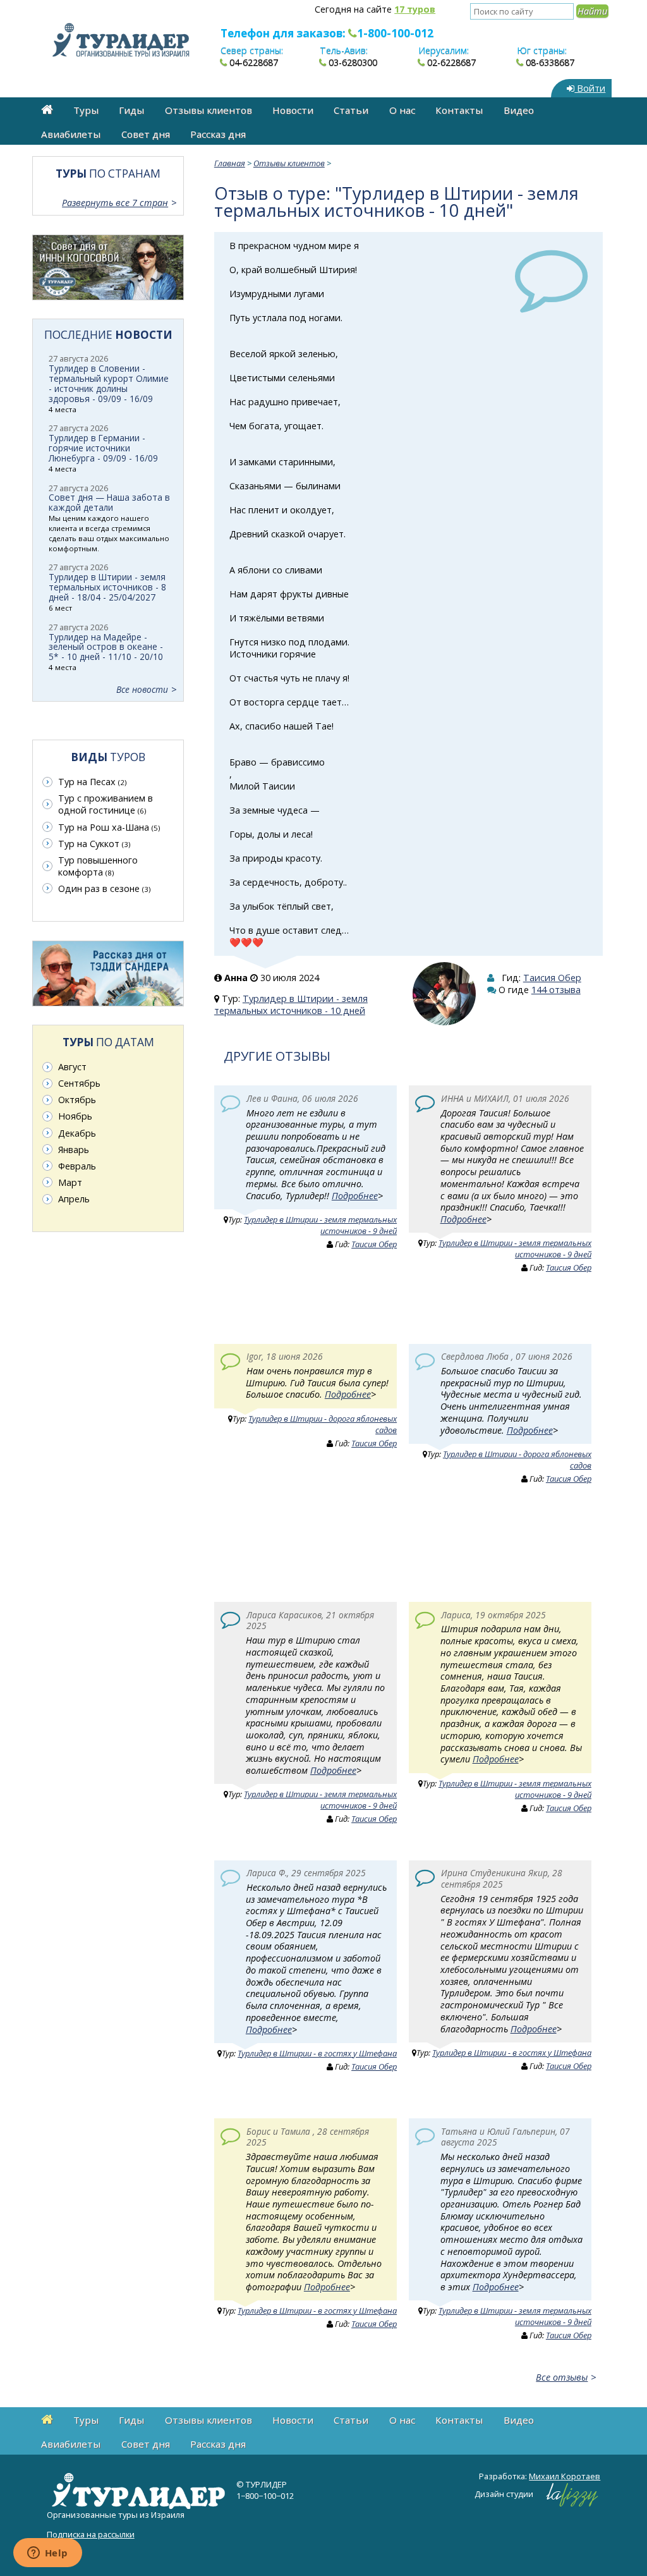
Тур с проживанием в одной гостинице (106, 804)
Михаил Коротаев (565, 2476)
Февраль (77, 1166)
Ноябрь (75, 1116)
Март (70, 1182)
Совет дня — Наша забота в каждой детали (109, 502)
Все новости (142, 689)
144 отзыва (556, 990)
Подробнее (355, 1196)
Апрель (74, 1199)
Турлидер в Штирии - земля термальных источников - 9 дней (320, 1225)
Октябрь (77, 1100)
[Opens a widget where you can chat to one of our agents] (47, 2554)
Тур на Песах (92, 782)
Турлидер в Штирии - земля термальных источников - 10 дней (291, 1004)
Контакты (459, 110)
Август (72, 1067)
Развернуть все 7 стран (115, 203)
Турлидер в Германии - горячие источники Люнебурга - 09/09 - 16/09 (103, 448)
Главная (230, 163)
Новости (293, 110)
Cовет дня (146, 134)
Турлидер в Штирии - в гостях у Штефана (317, 2053)
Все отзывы (562, 2377)
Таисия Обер (552, 978)
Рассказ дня (218, 134)
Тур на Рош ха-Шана (109, 827)
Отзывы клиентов (209, 110)
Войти (590, 88)
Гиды (131, 110)
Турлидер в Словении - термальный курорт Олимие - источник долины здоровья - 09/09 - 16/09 (109, 383)
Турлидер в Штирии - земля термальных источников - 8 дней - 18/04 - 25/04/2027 (107, 587)
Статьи (351, 110)
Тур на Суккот (94, 844)
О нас (402, 110)
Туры (86, 110)
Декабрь (77, 1133)
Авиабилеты (71, 134)
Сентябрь (79, 1083)
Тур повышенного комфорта (98, 866)
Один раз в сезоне (104, 888)
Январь (74, 1150)
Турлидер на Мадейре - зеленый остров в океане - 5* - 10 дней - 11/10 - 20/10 (106, 647)
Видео (519, 110)
